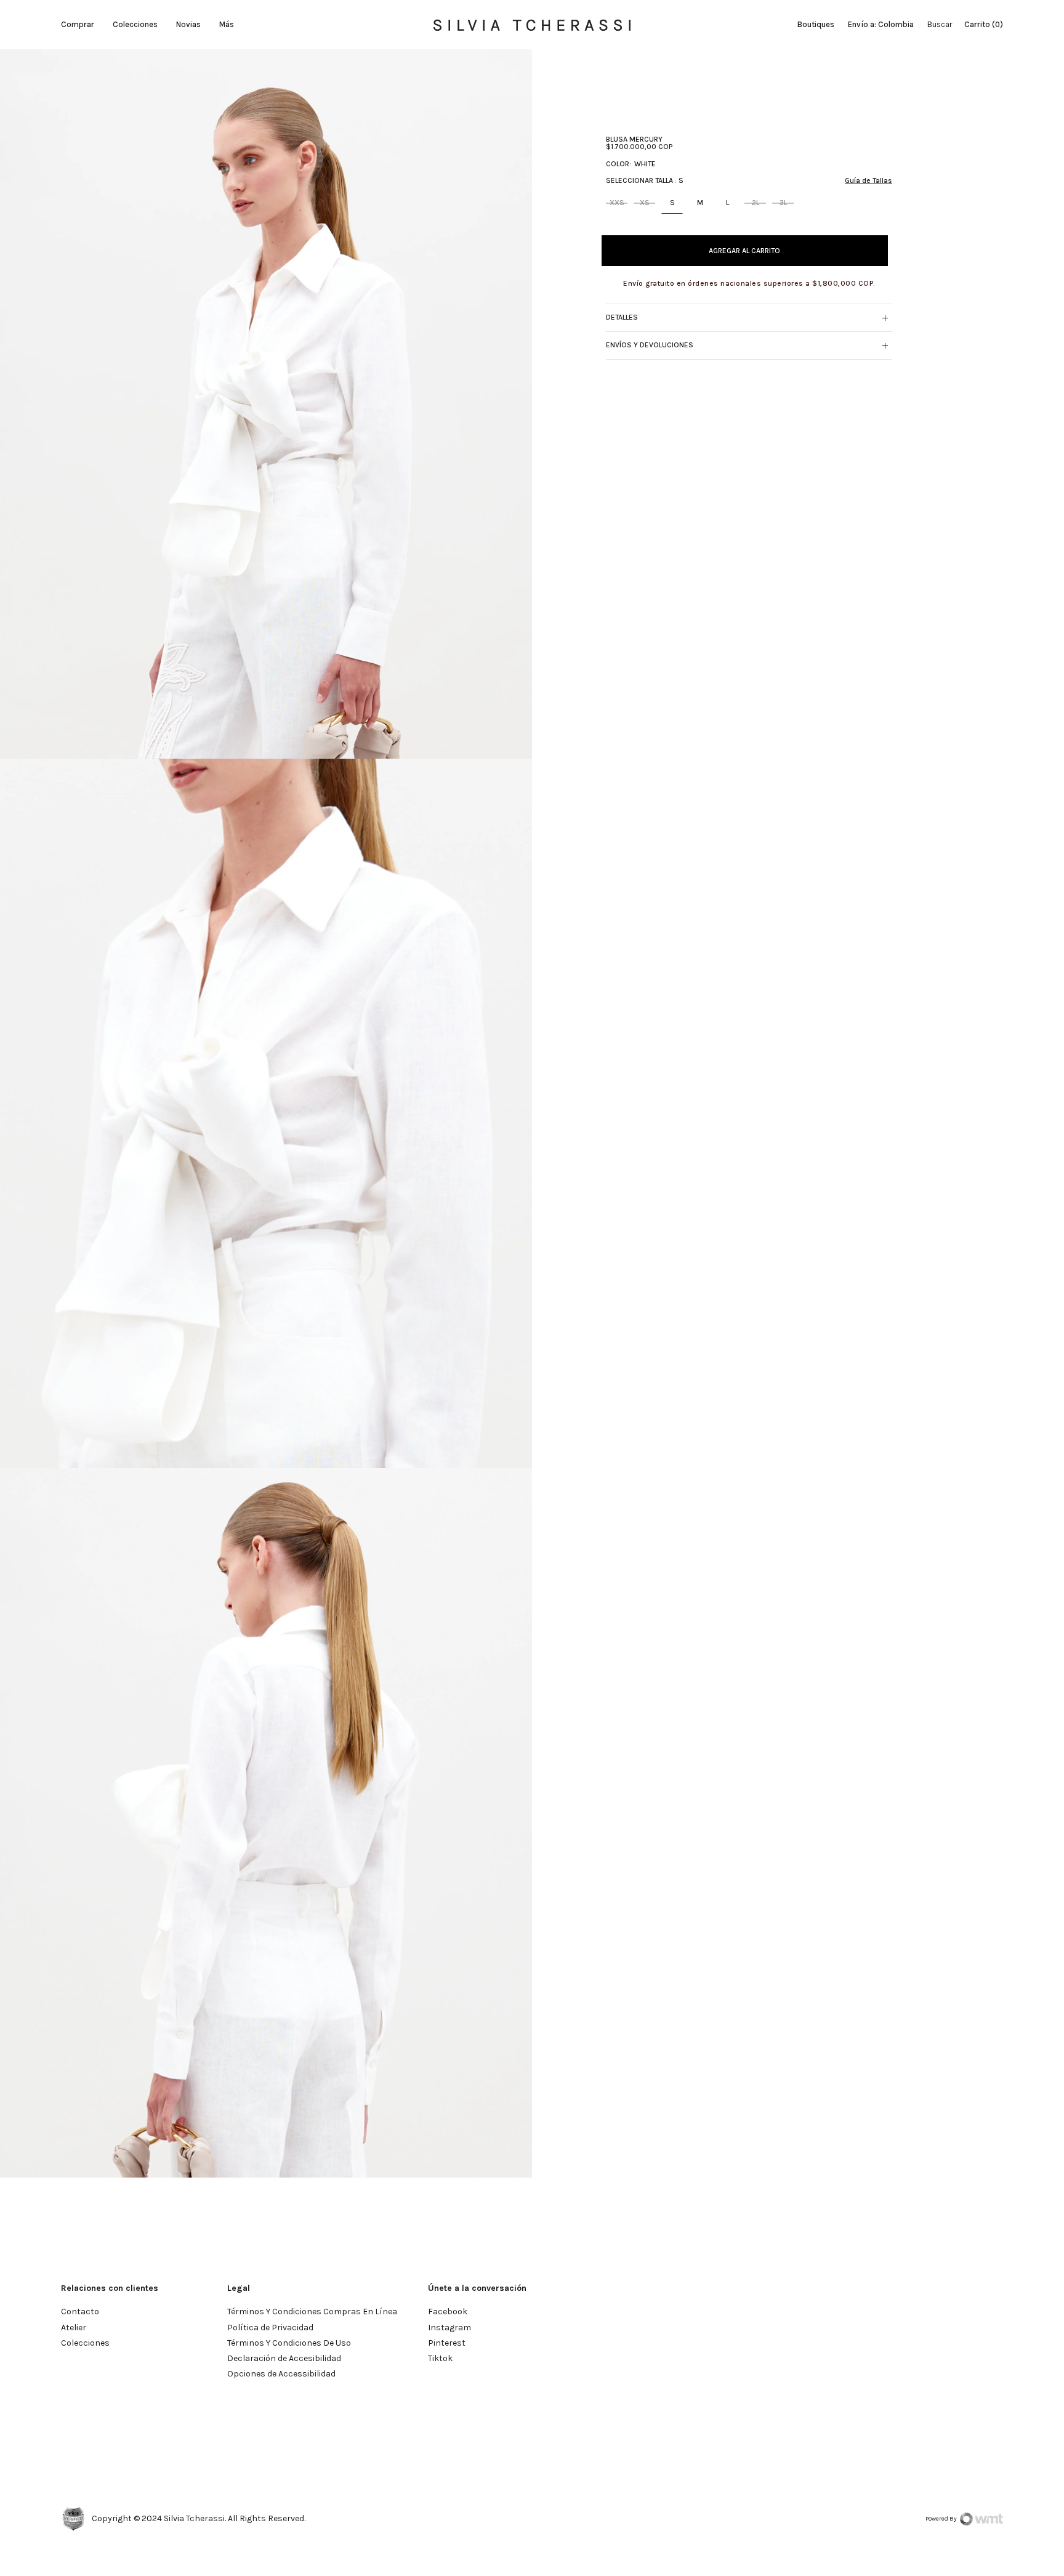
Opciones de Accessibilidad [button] (281, 2374)
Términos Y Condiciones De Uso (289, 2343)
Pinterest (447, 2343)
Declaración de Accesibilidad (284, 2358)
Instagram (449, 2328)
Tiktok (440, 2358)
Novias (188, 24)
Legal (239, 2288)
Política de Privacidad (270, 2328)
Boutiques (816, 24)
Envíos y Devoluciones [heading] (650, 345)
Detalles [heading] (622, 318)
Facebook (448, 2312)
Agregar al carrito (744, 251)
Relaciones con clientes (110, 2288)
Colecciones (135, 24)
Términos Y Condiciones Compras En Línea (312, 2312)
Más (227, 24)
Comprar (78, 24)
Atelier (74, 2328)
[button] (885, 318)
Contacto (80, 2312)
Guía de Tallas (869, 180)
